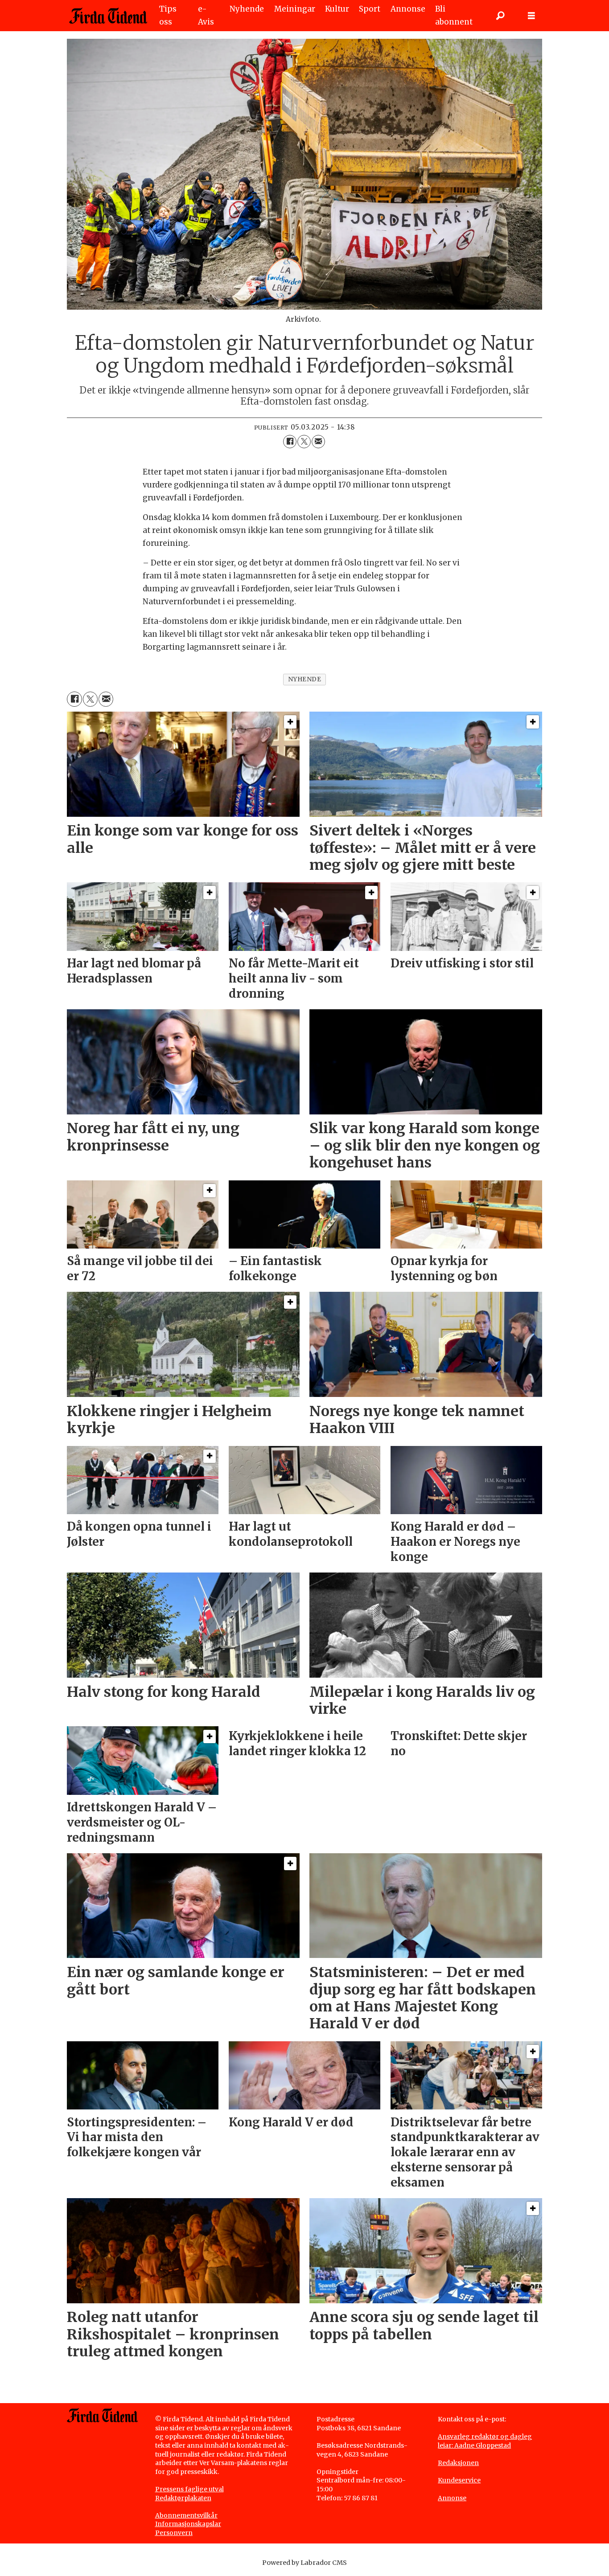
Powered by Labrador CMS (304, 2563)
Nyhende (247, 9)
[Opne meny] (531, 16)
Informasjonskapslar (188, 2524)
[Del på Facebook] (290, 442)
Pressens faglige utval (189, 2489)
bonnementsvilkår (189, 2515)
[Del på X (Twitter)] (304, 442)
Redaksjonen (458, 2463)
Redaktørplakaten (183, 2498)
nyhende (305, 679)
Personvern (174, 2533)
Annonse (408, 9)
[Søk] (500, 16)
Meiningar (295, 9)
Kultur (337, 9)
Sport (370, 9)
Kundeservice (459, 2480)
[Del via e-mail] (318, 442)
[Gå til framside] (108, 16)
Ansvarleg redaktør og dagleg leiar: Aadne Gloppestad (485, 2441)
